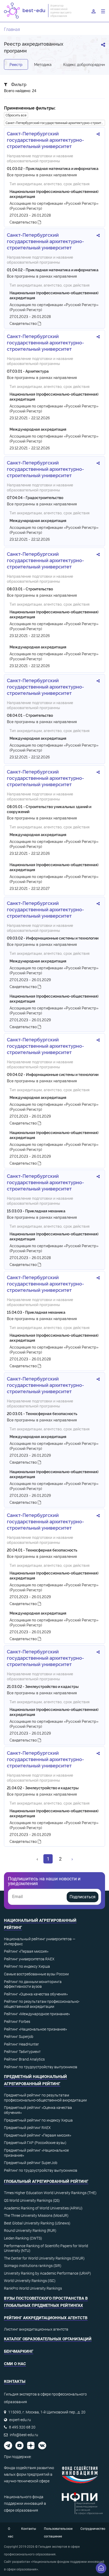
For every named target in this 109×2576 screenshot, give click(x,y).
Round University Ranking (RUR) (30, 2231)
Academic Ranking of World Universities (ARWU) (43, 2208)
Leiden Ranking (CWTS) (23, 2238)
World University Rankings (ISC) (30, 2281)
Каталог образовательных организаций (48, 2339)
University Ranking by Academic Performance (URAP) (47, 2273)
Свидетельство (24, 222)
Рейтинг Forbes (17, 2022)
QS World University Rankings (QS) (32, 2200)
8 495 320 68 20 (22, 2427)
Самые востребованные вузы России (36, 1974)
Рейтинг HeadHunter (21, 2044)
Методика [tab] (43, 64)
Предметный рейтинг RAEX (27, 2128)
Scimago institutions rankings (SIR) (33, 2266)
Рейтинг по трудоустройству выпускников (41, 2067)
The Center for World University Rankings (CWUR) (44, 2258)
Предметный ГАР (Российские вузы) (35, 2143)
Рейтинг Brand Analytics (24, 2059)
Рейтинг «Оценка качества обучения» (36, 1994)
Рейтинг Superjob (19, 2037)
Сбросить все (16, 115)
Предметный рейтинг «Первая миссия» (38, 2135)
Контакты (29, 2529)
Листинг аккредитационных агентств (36, 2329)
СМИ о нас (15, 2364)
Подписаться (83, 1897)
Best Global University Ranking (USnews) (37, 2223)
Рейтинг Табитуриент (22, 2052)
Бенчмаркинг (19, 2351)
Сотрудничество (93, 2529)
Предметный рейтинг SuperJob (31, 2163)
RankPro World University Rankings (33, 2288)
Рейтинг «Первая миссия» (26, 1951)
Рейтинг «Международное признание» (37, 2014)
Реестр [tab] (16, 64)
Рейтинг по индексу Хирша (27, 1966)
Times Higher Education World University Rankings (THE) (50, 2193)
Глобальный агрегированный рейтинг (46, 2181)
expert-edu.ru (20, 2420)
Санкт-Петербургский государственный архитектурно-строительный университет (55, 123)
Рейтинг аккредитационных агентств (46, 2318)
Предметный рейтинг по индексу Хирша (38, 2120)
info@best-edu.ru (24, 2435)
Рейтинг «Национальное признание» (35, 2029)
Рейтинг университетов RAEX (29, 1959)
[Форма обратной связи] (101, 2568)
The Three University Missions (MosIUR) (36, 2216)
